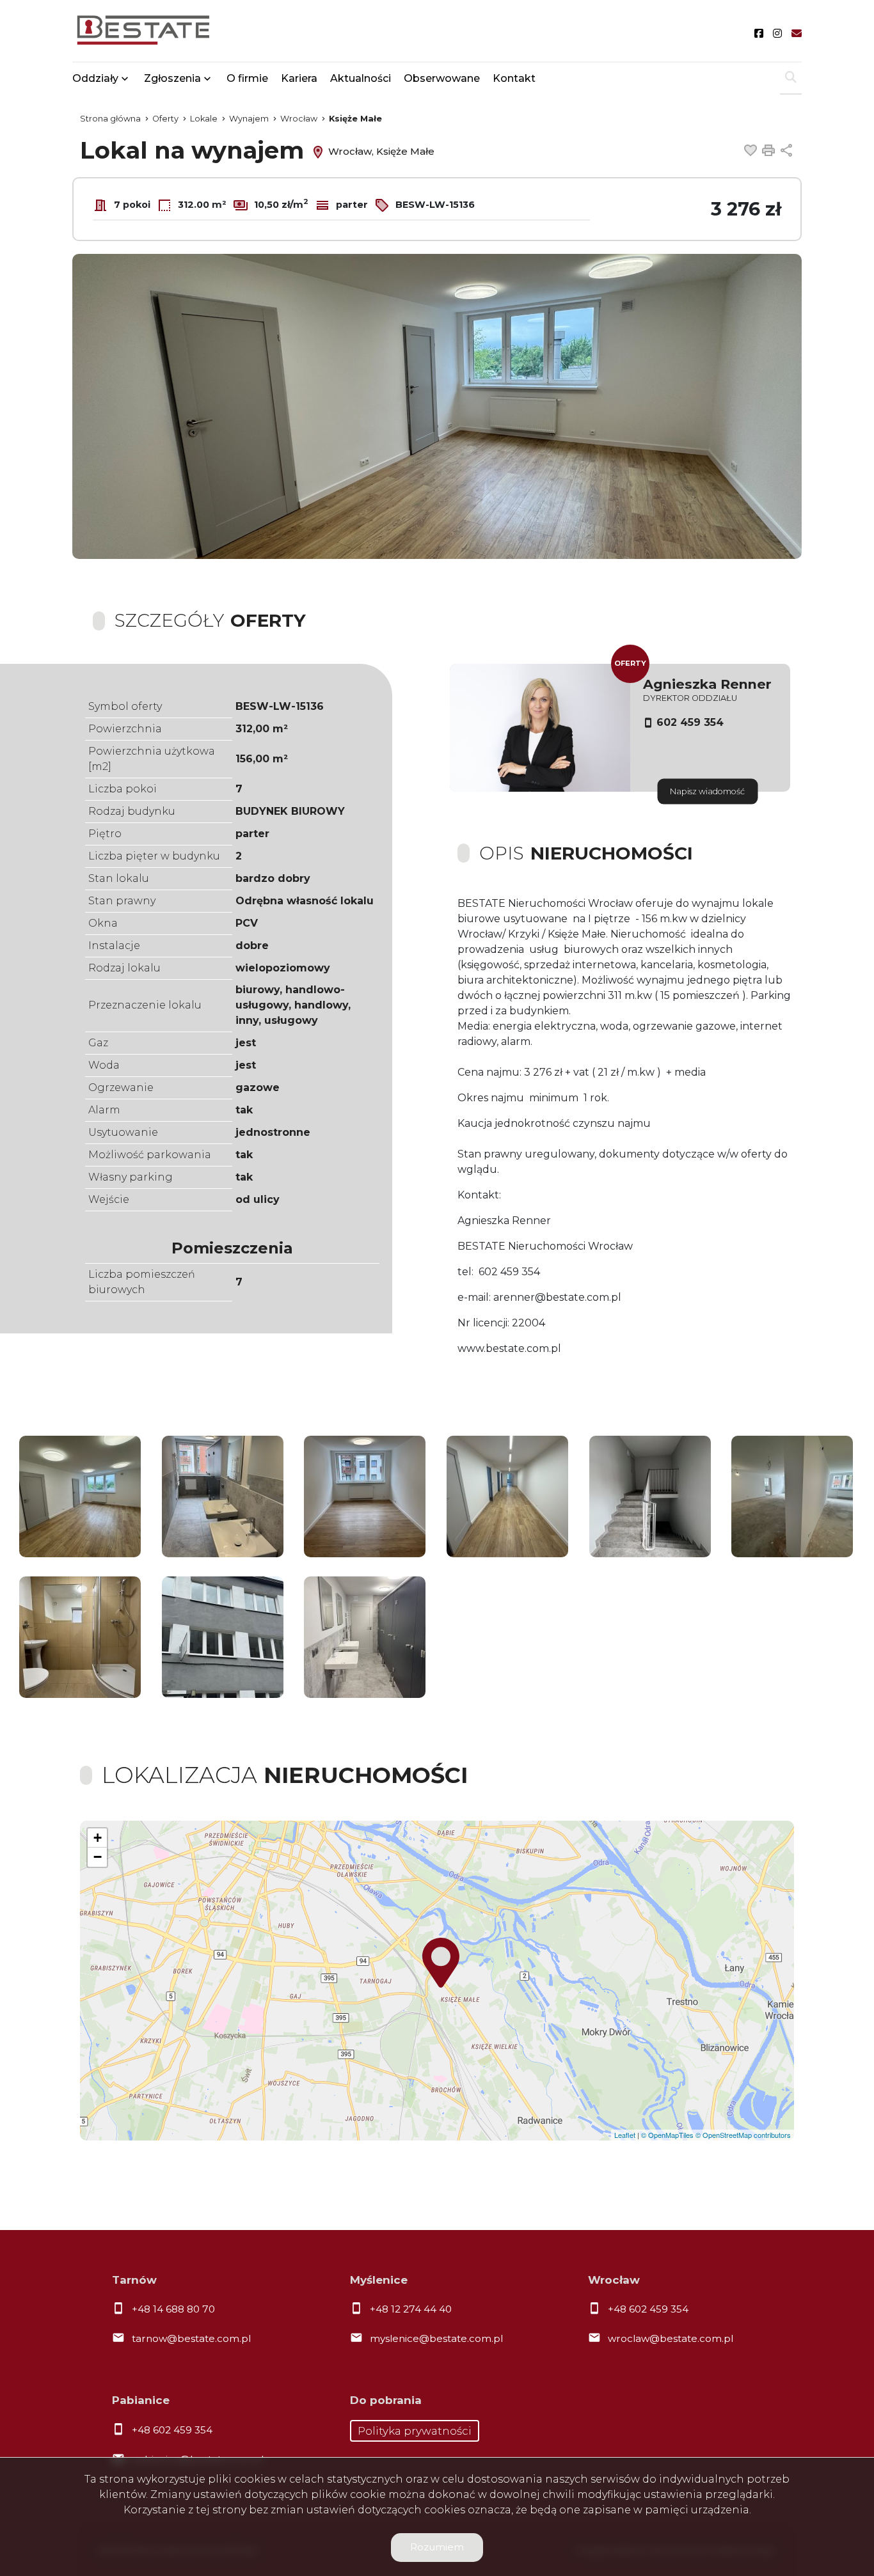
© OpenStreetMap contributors (743, 2135)
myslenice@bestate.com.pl (436, 2338)
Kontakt (514, 78)
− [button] (98, 1857)
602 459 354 (690, 722)
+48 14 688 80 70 (173, 2309)
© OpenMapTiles (667, 2135)
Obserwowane (442, 78)
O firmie (247, 78)
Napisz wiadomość (707, 791)
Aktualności (361, 78)
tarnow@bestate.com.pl (191, 2338)
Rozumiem (437, 2547)
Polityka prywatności (415, 2431)
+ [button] (98, 1838)
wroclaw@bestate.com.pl (671, 2338)
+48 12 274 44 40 (411, 2309)
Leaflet (625, 2135)
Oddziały (95, 78)
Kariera (299, 78)
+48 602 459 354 (648, 2309)
